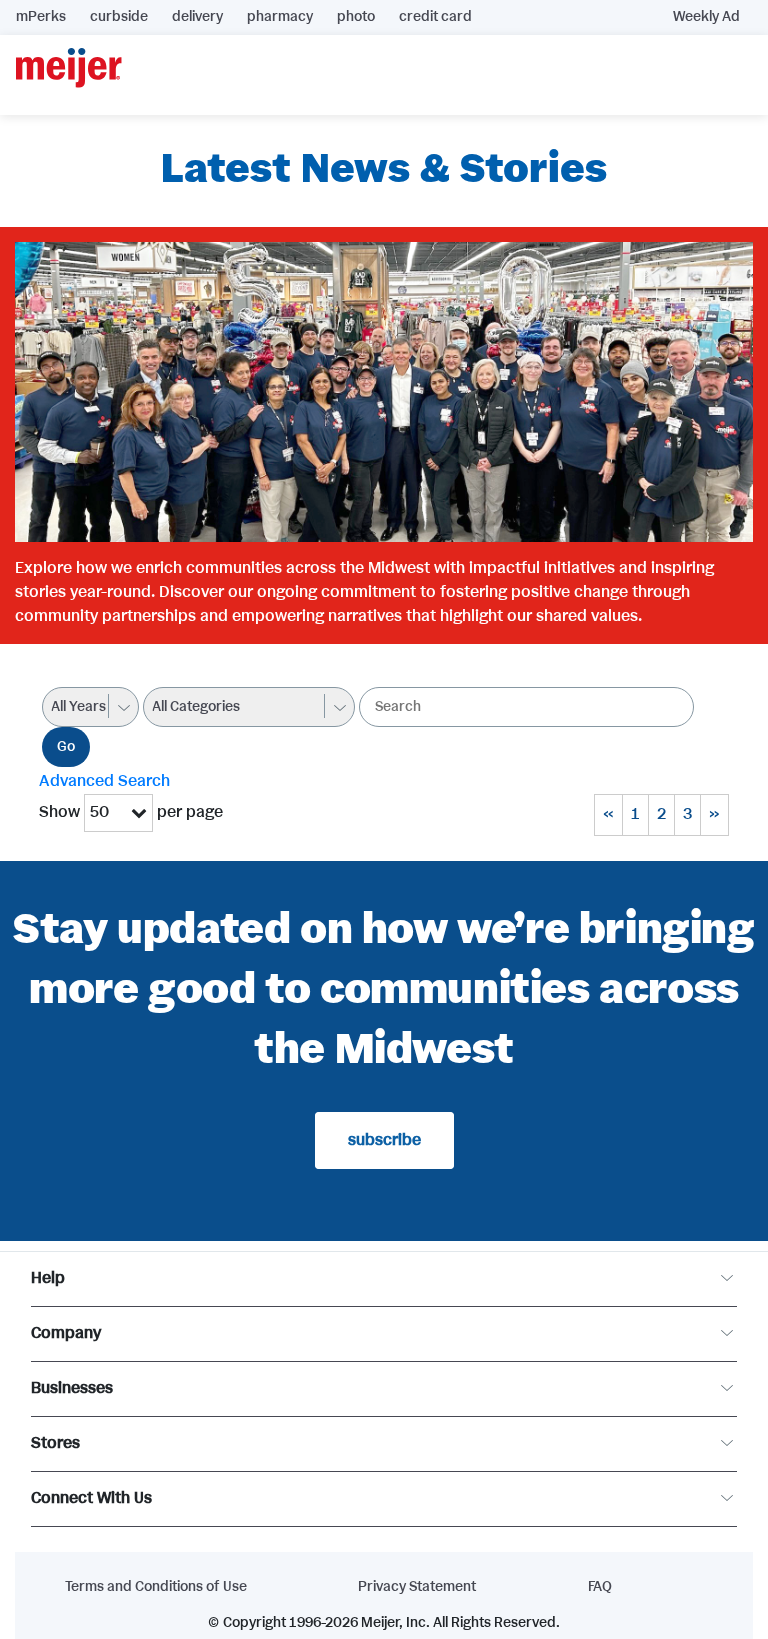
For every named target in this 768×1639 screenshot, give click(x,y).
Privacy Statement (417, 1587)
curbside (119, 17)
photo (356, 17)
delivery (197, 17)
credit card (435, 17)
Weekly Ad (706, 17)
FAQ (600, 1587)
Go (66, 747)
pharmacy (280, 17)
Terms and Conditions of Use (156, 1587)
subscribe (384, 1140)
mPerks (41, 17)
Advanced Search (104, 781)
